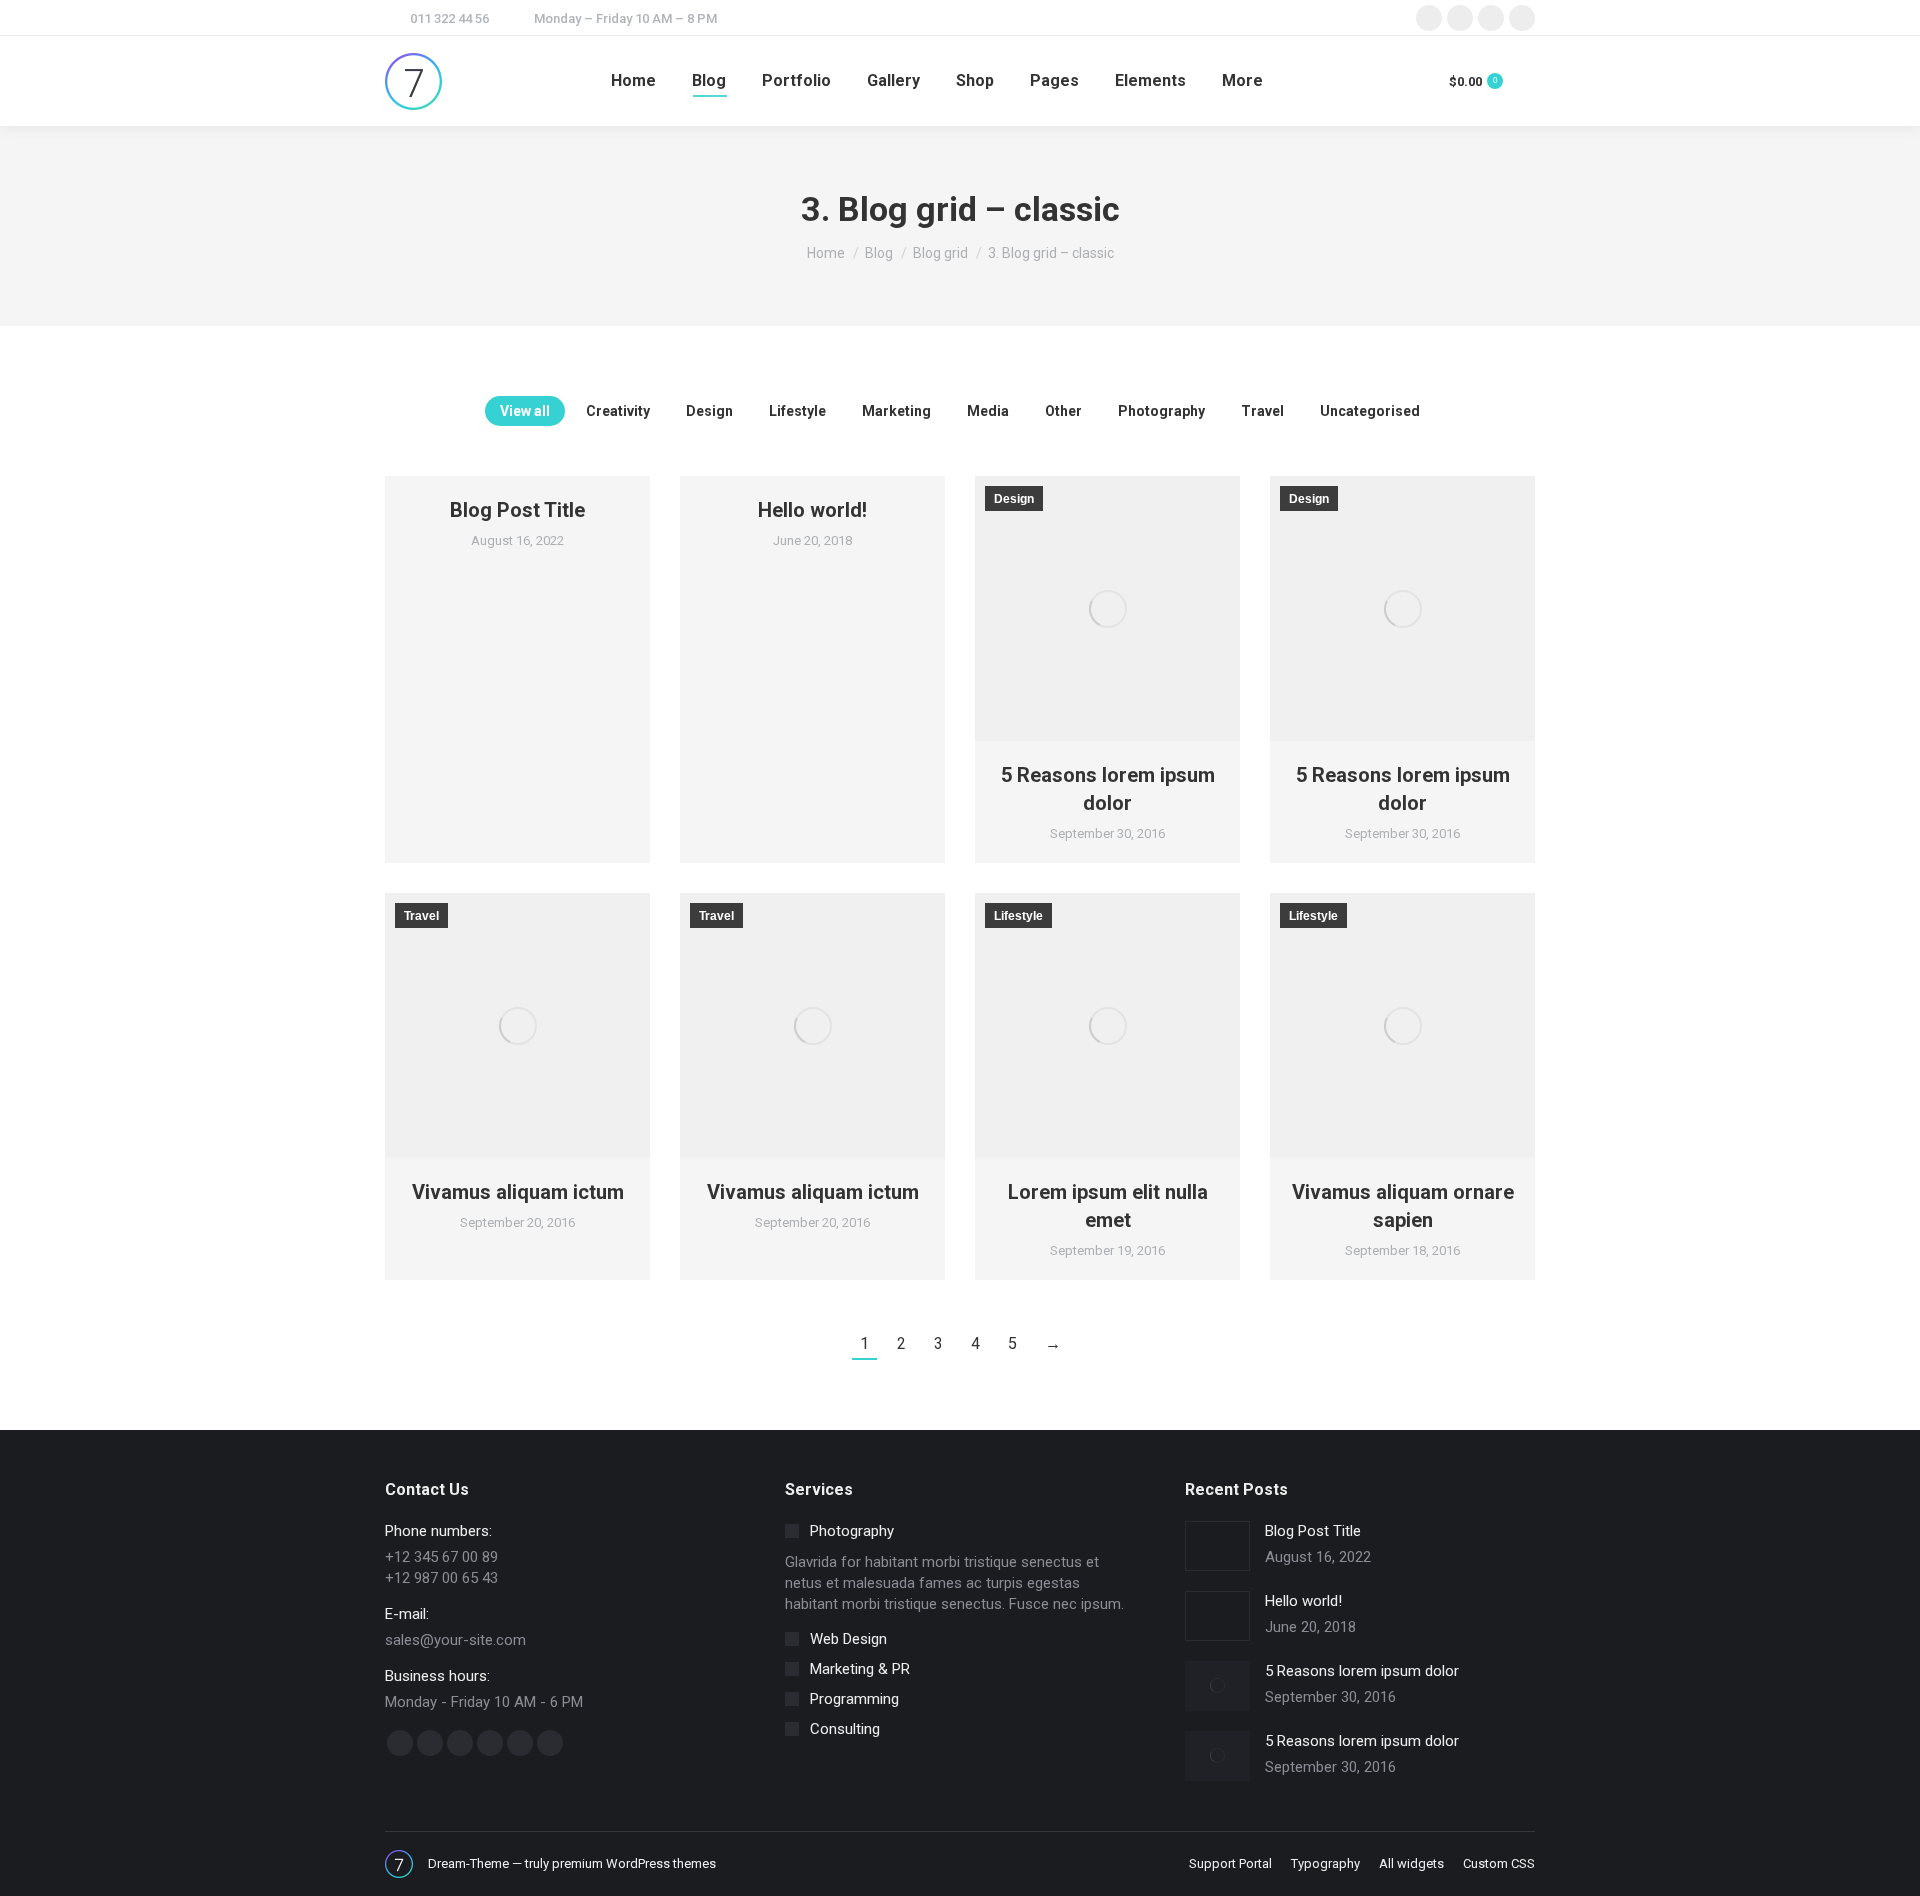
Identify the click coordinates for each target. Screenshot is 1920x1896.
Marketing (896, 411)
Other (1063, 411)
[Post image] (1217, 1546)
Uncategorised (1370, 411)
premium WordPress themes (634, 1863)
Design (709, 411)
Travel (1262, 411)
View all (525, 411)
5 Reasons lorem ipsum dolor (1362, 1671)
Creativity (618, 411)
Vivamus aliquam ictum (518, 1192)
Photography (1161, 411)
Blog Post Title (517, 510)
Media (988, 411)
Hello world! (812, 510)
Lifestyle (797, 411)
